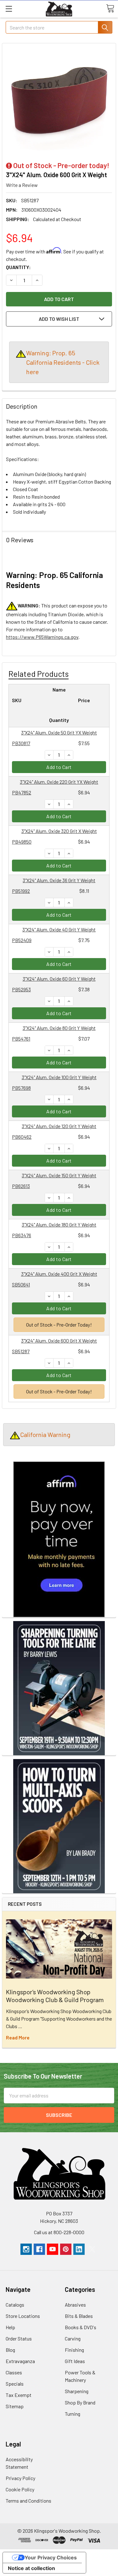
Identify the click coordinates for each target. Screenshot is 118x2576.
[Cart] (110, 8)
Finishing (74, 2350)
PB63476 (22, 1235)
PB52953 (21, 989)
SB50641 (21, 1284)
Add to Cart (59, 767)
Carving (73, 2338)
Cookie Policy (20, 2489)
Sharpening (77, 2391)
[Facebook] (39, 2249)
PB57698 (21, 1088)
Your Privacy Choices (51, 2557)
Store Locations (23, 2316)
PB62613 (21, 1186)
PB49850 (22, 842)
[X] (92, 2249)
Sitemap (15, 2406)
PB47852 (22, 792)
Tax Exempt (19, 2395)
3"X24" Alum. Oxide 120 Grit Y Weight (59, 1126)
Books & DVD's (81, 2327)
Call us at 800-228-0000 (59, 2232)
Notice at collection (31, 2568)
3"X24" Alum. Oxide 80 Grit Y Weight (59, 1028)
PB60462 (22, 1137)
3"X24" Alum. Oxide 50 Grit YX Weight (59, 732)
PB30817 (21, 743)
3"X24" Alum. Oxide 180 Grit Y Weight (59, 1224)
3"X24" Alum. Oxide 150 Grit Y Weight (59, 1175)
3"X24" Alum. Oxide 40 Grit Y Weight (59, 929)
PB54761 (21, 1039)
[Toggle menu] (9, 9)
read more (18, 2037)
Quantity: (18, 267)
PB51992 (21, 891)
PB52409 (22, 940)
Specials (15, 2384)
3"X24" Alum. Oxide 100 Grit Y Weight (59, 1077)
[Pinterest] (66, 2249)
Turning (73, 2414)
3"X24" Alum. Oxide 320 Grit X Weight (59, 831)
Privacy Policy (20, 2478)
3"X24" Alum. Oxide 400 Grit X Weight (59, 1274)
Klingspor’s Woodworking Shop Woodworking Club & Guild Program (55, 1996)
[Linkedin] (79, 2249)
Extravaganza (20, 2361)
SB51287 (21, 1351)
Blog (10, 2350)
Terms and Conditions (28, 2501)
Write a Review (22, 185)
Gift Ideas (75, 2361)
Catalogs (15, 2305)
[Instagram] (26, 2249)
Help (10, 2327)
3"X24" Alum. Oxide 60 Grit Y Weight (59, 979)
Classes (14, 2372)
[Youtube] (53, 2249)
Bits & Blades (79, 2316)
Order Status (19, 2338)
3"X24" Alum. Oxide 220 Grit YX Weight (59, 782)
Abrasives (75, 2305)
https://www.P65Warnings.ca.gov (42, 637)
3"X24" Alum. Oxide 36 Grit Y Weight (59, 880)
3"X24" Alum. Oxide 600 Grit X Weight (59, 1341)
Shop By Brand (80, 2402)
